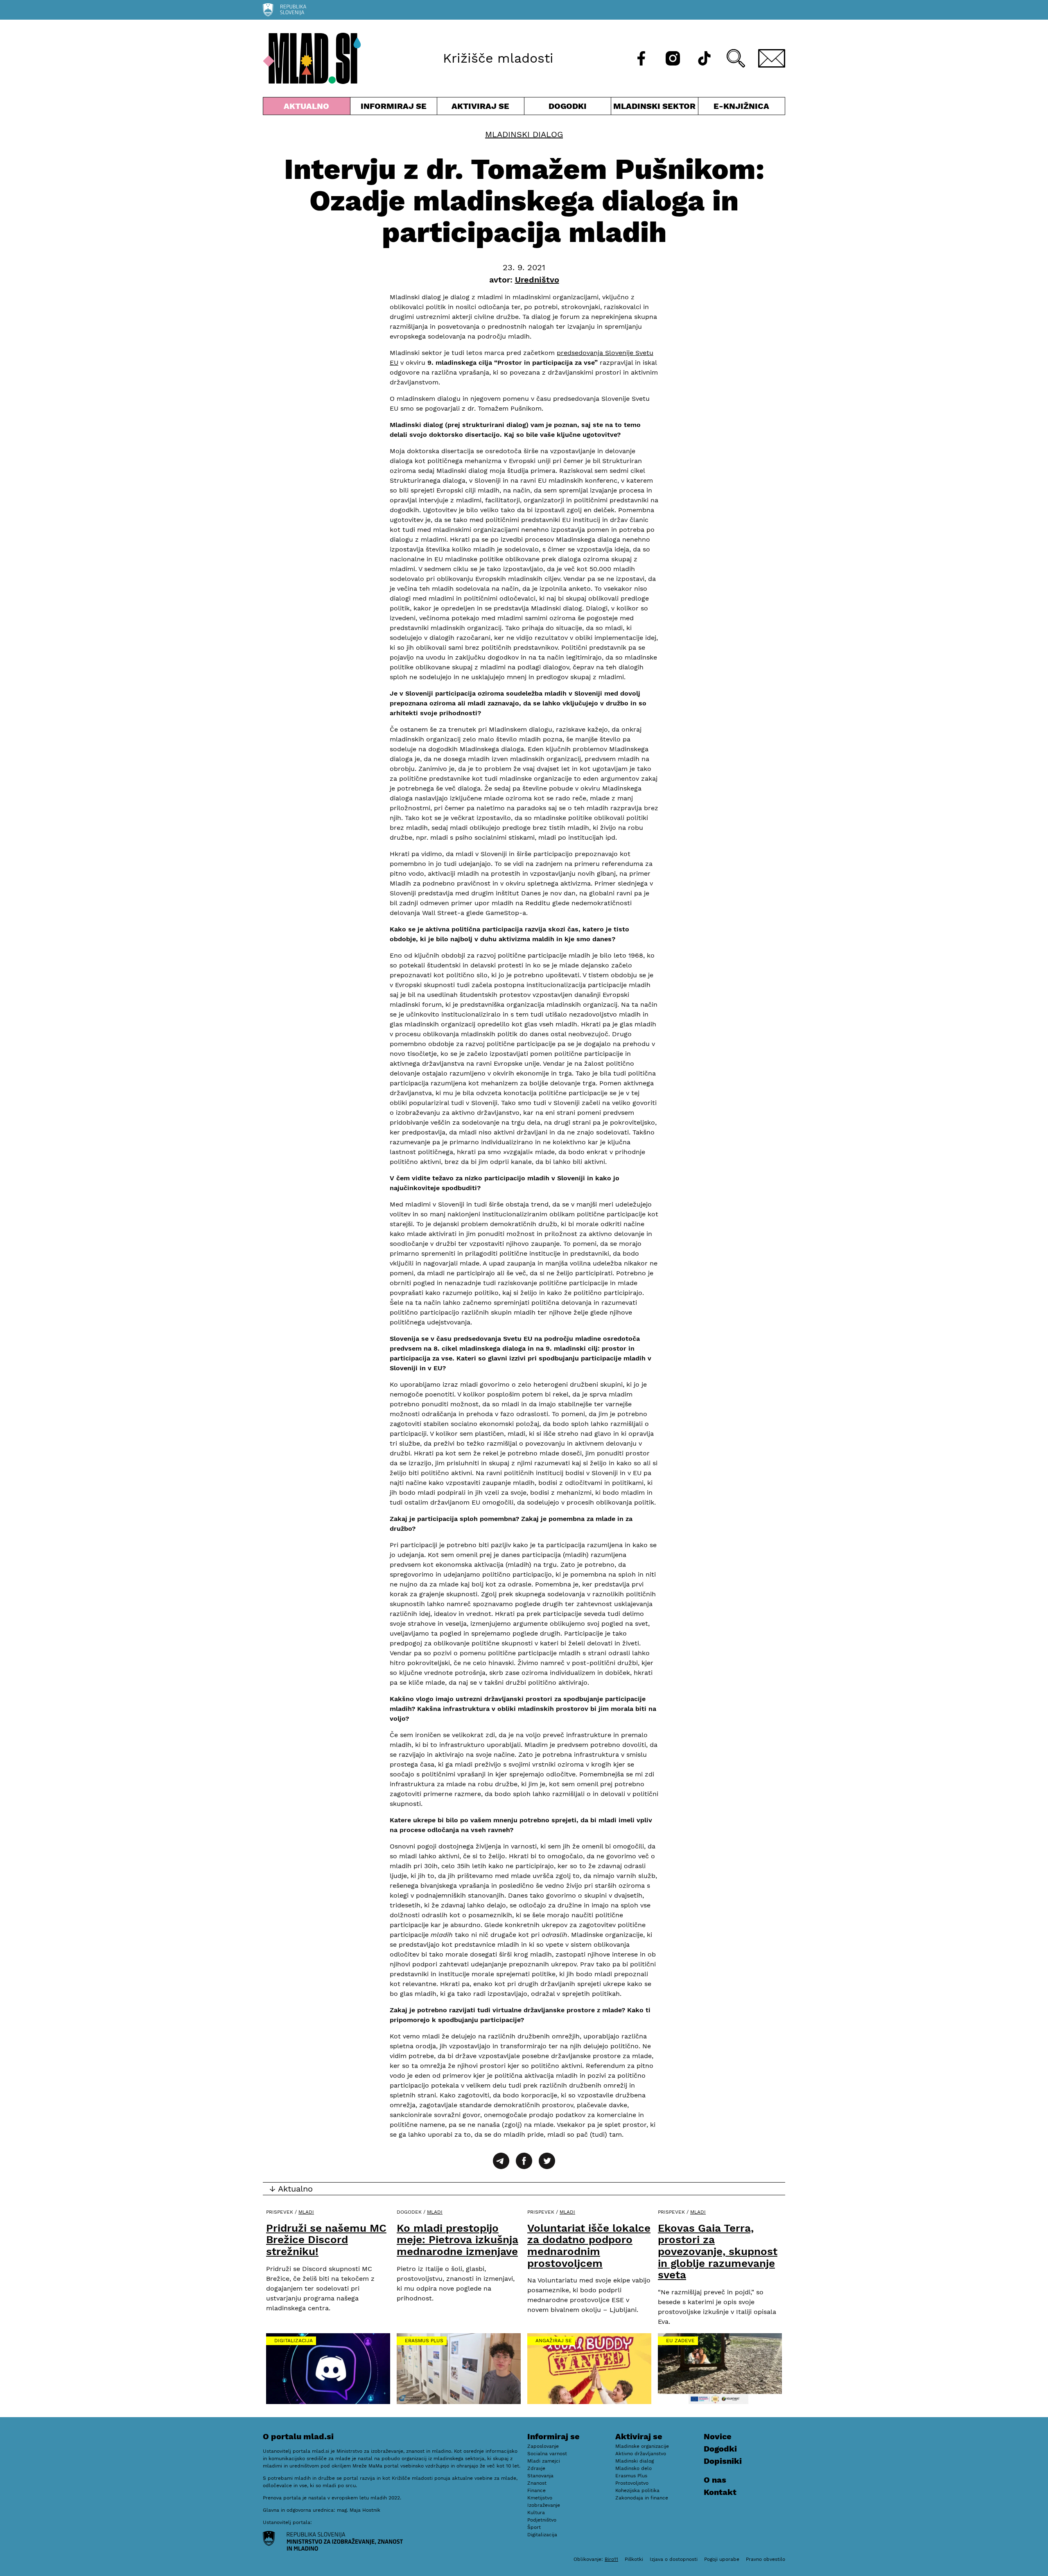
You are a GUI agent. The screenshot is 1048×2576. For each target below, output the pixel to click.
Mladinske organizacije (642, 2446)
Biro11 (611, 2559)
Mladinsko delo (634, 2468)
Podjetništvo (542, 2520)
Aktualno (308, 108)
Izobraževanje (544, 2505)
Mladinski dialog (524, 134)
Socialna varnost (547, 2454)
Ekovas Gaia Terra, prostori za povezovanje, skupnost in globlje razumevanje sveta (718, 2251)
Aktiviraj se (481, 108)
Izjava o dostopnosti (674, 2559)
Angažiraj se (554, 2341)
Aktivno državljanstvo (641, 2454)
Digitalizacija (294, 2341)
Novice (718, 2436)
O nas (715, 2480)
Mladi (306, 2212)
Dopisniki (723, 2461)
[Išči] (736, 58)
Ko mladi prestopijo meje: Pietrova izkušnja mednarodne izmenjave (457, 2240)
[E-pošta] (772, 58)
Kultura (536, 2513)
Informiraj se (394, 108)
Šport (534, 2527)
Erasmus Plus (424, 2341)
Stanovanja (540, 2476)
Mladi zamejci (544, 2461)
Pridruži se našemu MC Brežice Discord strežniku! (326, 2240)
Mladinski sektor (655, 108)
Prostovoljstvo (632, 2483)
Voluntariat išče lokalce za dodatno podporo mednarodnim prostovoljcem (589, 2246)
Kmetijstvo (540, 2498)
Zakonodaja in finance (642, 2498)
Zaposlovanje (543, 2446)
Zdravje (536, 2468)
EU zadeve (680, 2341)
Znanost (537, 2483)
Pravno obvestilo (766, 2559)
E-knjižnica (741, 106)
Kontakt (720, 2492)
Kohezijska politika (637, 2490)
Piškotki (634, 2559)
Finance (536, 2490)
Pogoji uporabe (722, 2559)
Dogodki (568, 106)
